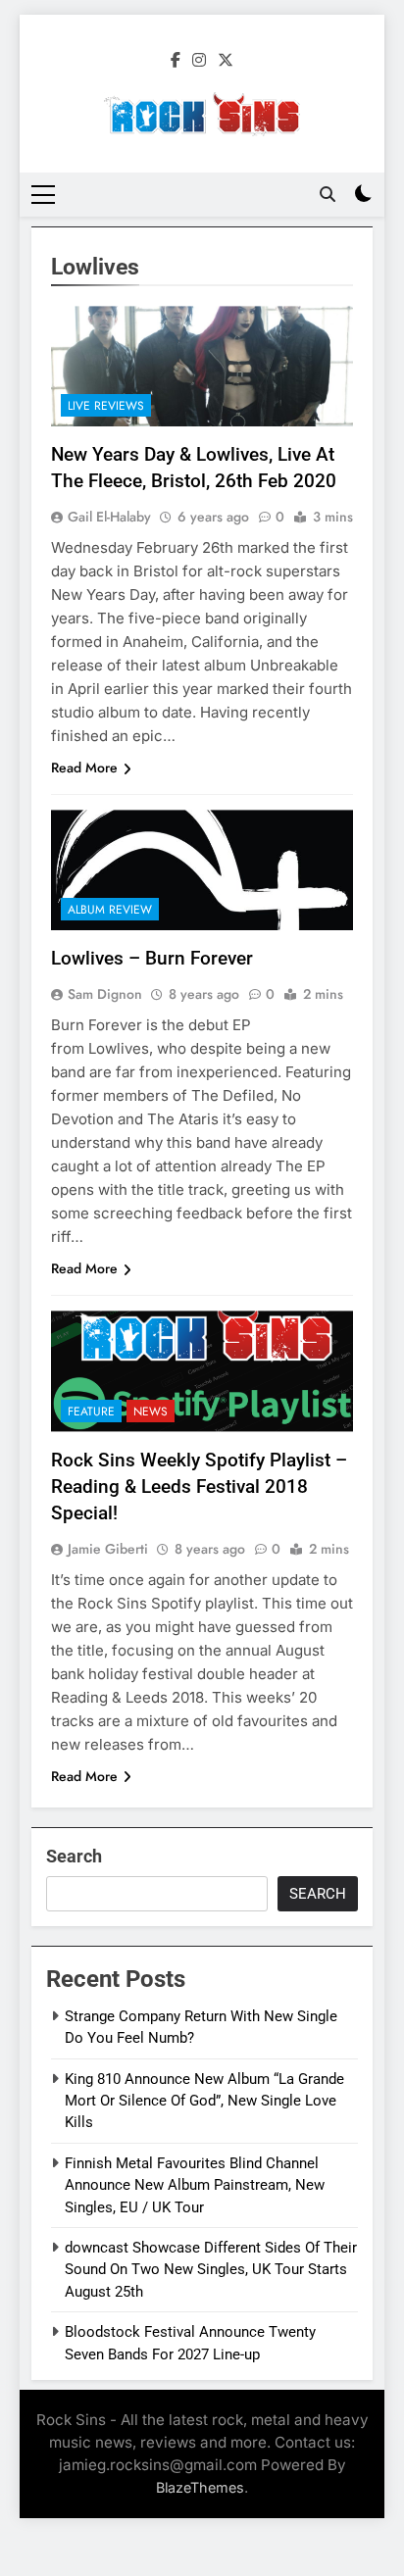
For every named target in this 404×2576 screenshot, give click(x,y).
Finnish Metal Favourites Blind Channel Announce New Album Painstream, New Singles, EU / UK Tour (195, 2185)
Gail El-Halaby (109, 517)
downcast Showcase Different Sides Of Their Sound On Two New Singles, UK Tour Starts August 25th (211, 2270)
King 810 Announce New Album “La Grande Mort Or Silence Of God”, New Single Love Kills (204, 2101)
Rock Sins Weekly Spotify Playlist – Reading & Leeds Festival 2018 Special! (199, 1486)
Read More (84, 768)
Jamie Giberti (108, 1549)
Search (74, 1856)
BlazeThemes (200, 2487)
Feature (91, 1412)
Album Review (110, 910)
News (151, 1412)
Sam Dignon (105, 994)
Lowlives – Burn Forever (152, 958)
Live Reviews (106, 406)
